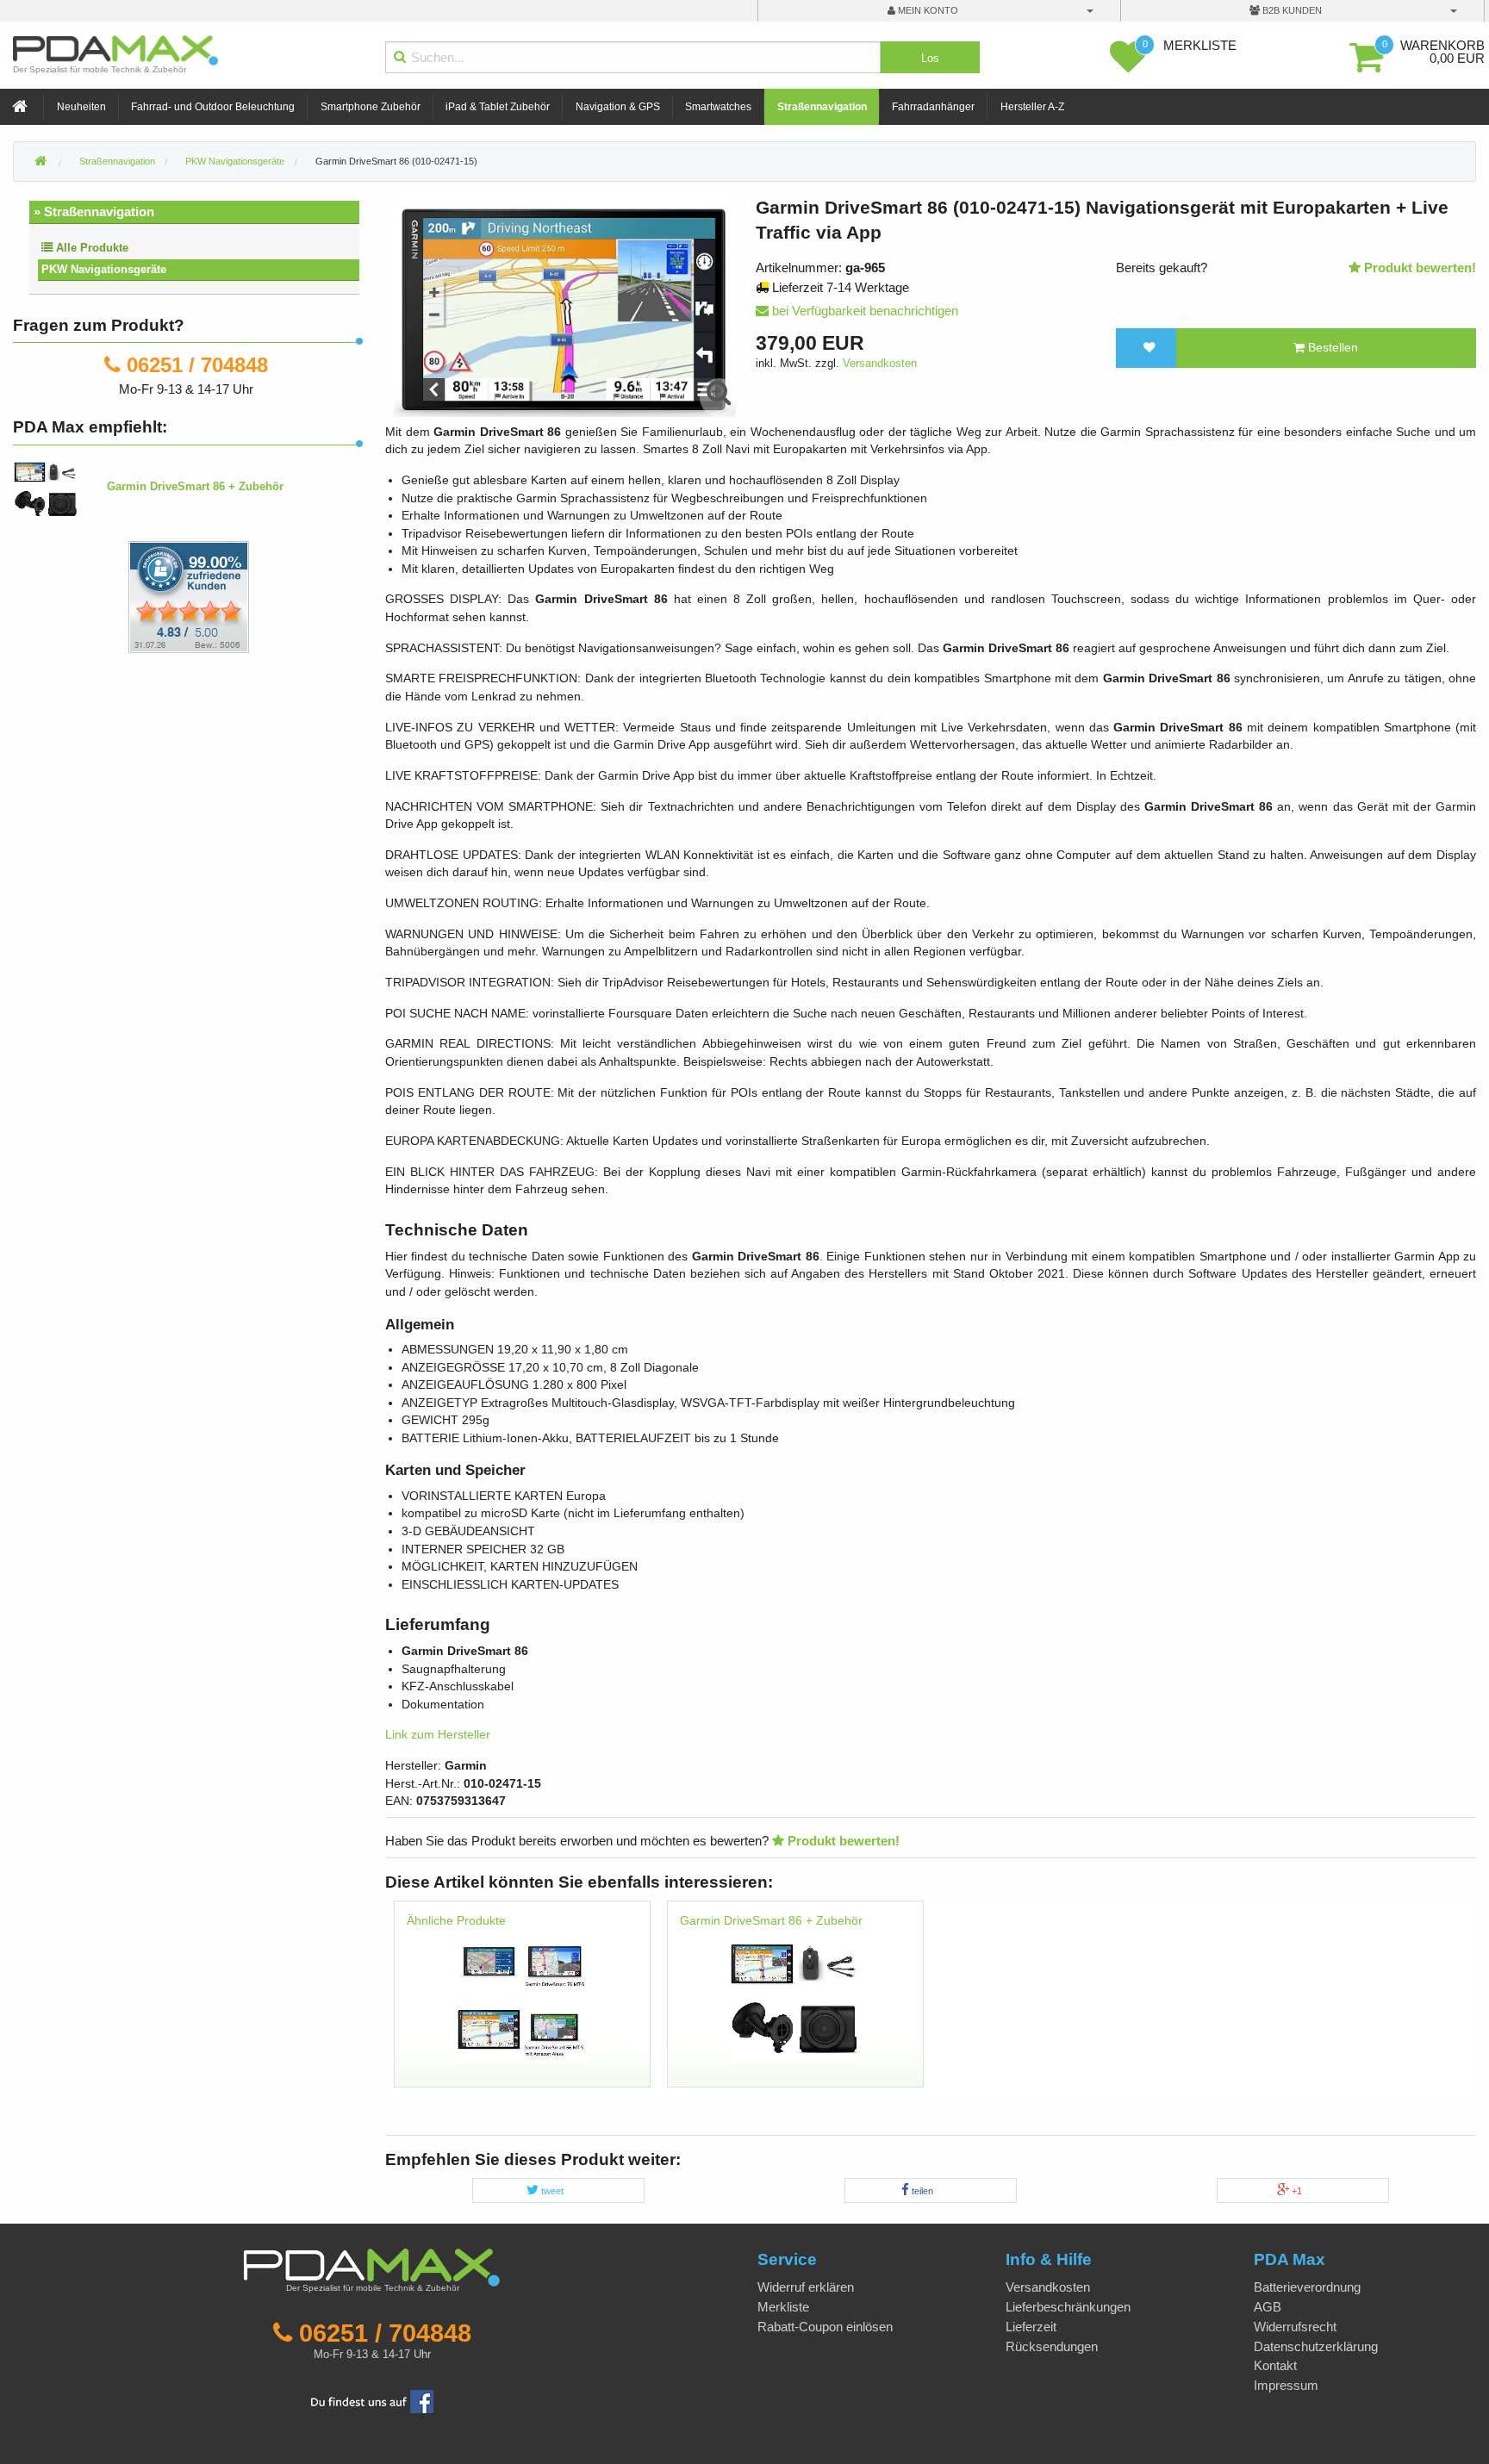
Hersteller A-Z (1032, 107)
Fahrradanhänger (933, 107)
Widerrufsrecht (1295, 2327)
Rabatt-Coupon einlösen (825, 2327)
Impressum (1286, 2385)
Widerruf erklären (806, 2287)
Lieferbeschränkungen (1068, 2307)
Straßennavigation (822, 107)
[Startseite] (22, 107)
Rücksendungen (1052, 2346)
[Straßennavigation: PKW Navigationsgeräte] (522, 1995)
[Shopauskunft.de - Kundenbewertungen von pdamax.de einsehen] (189, 596)
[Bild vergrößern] (720, 393)
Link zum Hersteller (438, 1735)
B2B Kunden (1291, 10)
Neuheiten (81, 107)
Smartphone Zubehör (371, 107)
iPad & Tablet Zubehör (498, 107)
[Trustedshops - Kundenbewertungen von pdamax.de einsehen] (126, 596)
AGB (1268, 2307)
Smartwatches (718, 107)
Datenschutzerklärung (1316, 2346)
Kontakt (1275, 2365)
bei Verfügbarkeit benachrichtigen (863, 311)
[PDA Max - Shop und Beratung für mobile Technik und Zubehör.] (40, 162)
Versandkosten (880, 363)
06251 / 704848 (197, 365)
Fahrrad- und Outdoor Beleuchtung (213, 107)
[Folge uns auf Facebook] (372, 2400)
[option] (522, 2002)
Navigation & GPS (618, 107)
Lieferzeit (1031, 2327)
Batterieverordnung (1307, 2287)
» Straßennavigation (94, 212)
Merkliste (783, 2307)
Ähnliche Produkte (456, 1921)
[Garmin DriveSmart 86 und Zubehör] (795, 1995)
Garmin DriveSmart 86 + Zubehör (771, 1921)
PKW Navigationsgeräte (104, 269)
